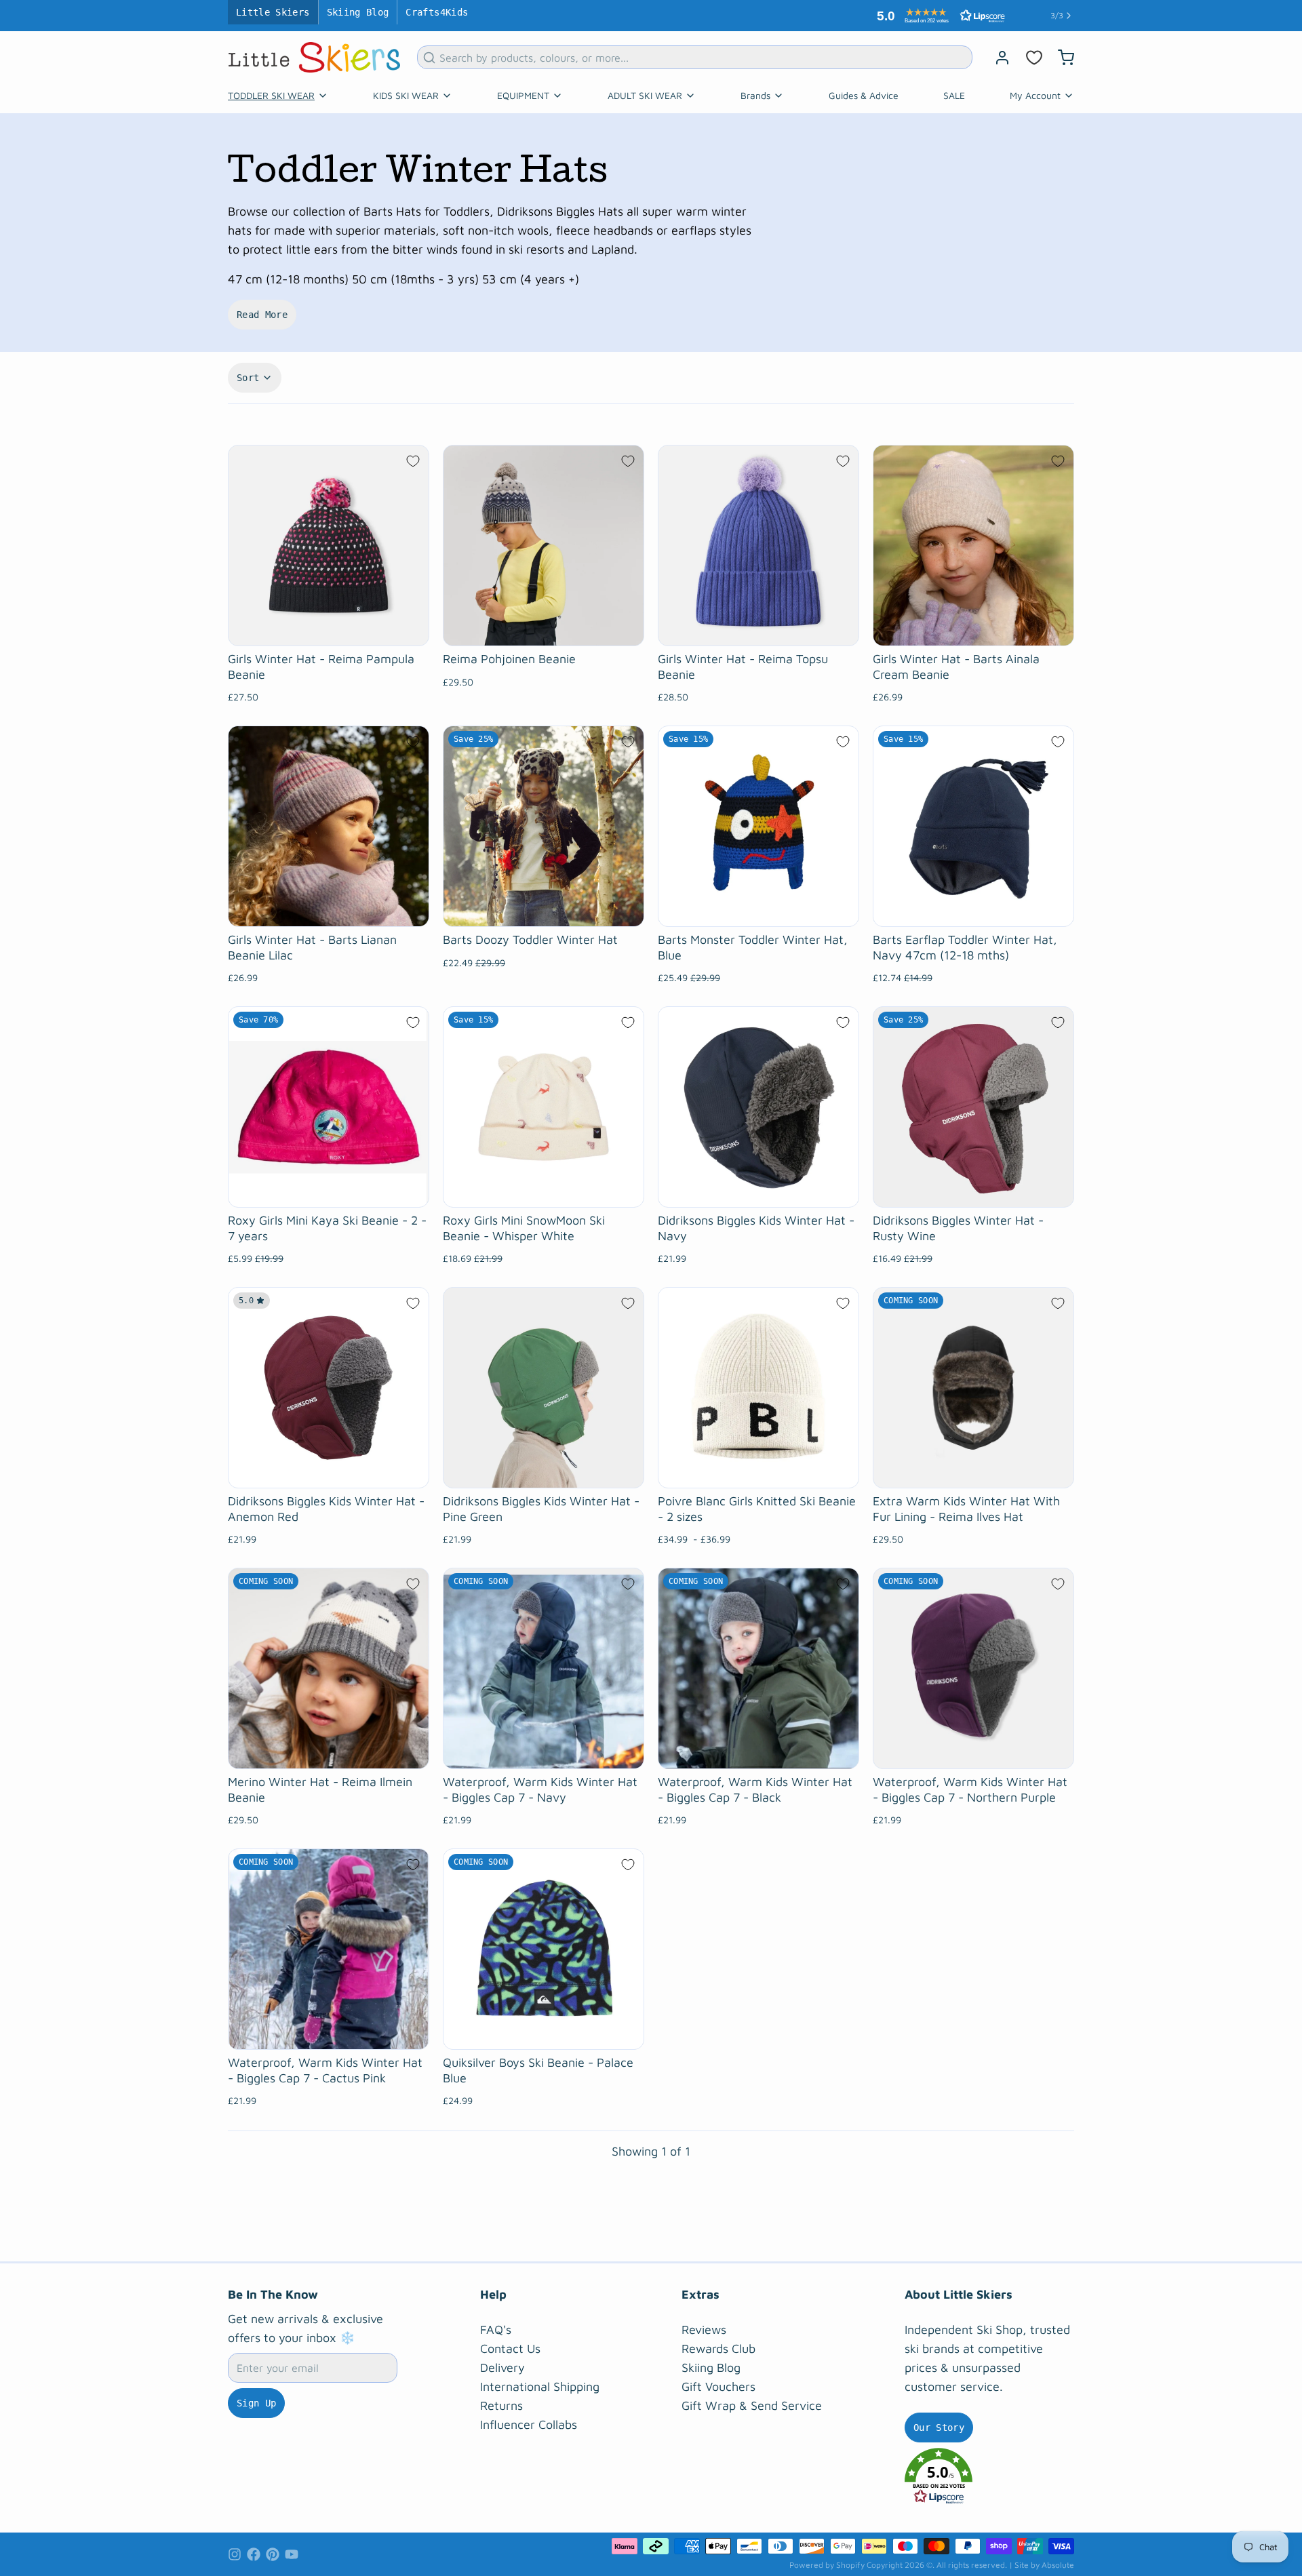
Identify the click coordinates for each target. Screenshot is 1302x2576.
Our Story (939, 2428)
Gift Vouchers (718, 2386)
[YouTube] (292, 2554)
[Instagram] (235, 2554)
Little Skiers (273, 12)
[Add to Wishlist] (413, 461)
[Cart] (1061, 58)
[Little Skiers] (314, 57)
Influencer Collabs (529, 2424)
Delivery (502, 2367)
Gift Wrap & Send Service (752, 2405)
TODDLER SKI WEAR (271, 95)
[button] (938, 16)
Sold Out (973, 1471)
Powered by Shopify (827, 2565)
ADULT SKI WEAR (645, 95)
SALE (954, 95)
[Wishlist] (1034, 58)
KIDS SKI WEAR (406, 95)
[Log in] (997, 58)
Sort (248, 378)
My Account (1035, 95)
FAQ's (496, 2330)
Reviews (704, 2330)
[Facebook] (254, 2554)
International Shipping (540, 2386)
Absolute (1058, 2565)
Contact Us (510, 2349)
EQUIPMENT (523, 95)
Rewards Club (718, 2349)
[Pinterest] (273, 2554)
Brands (755, 95)
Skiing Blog (358, 12)
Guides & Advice (864, 95)
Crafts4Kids (437, 12)
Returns (501, 2405)
